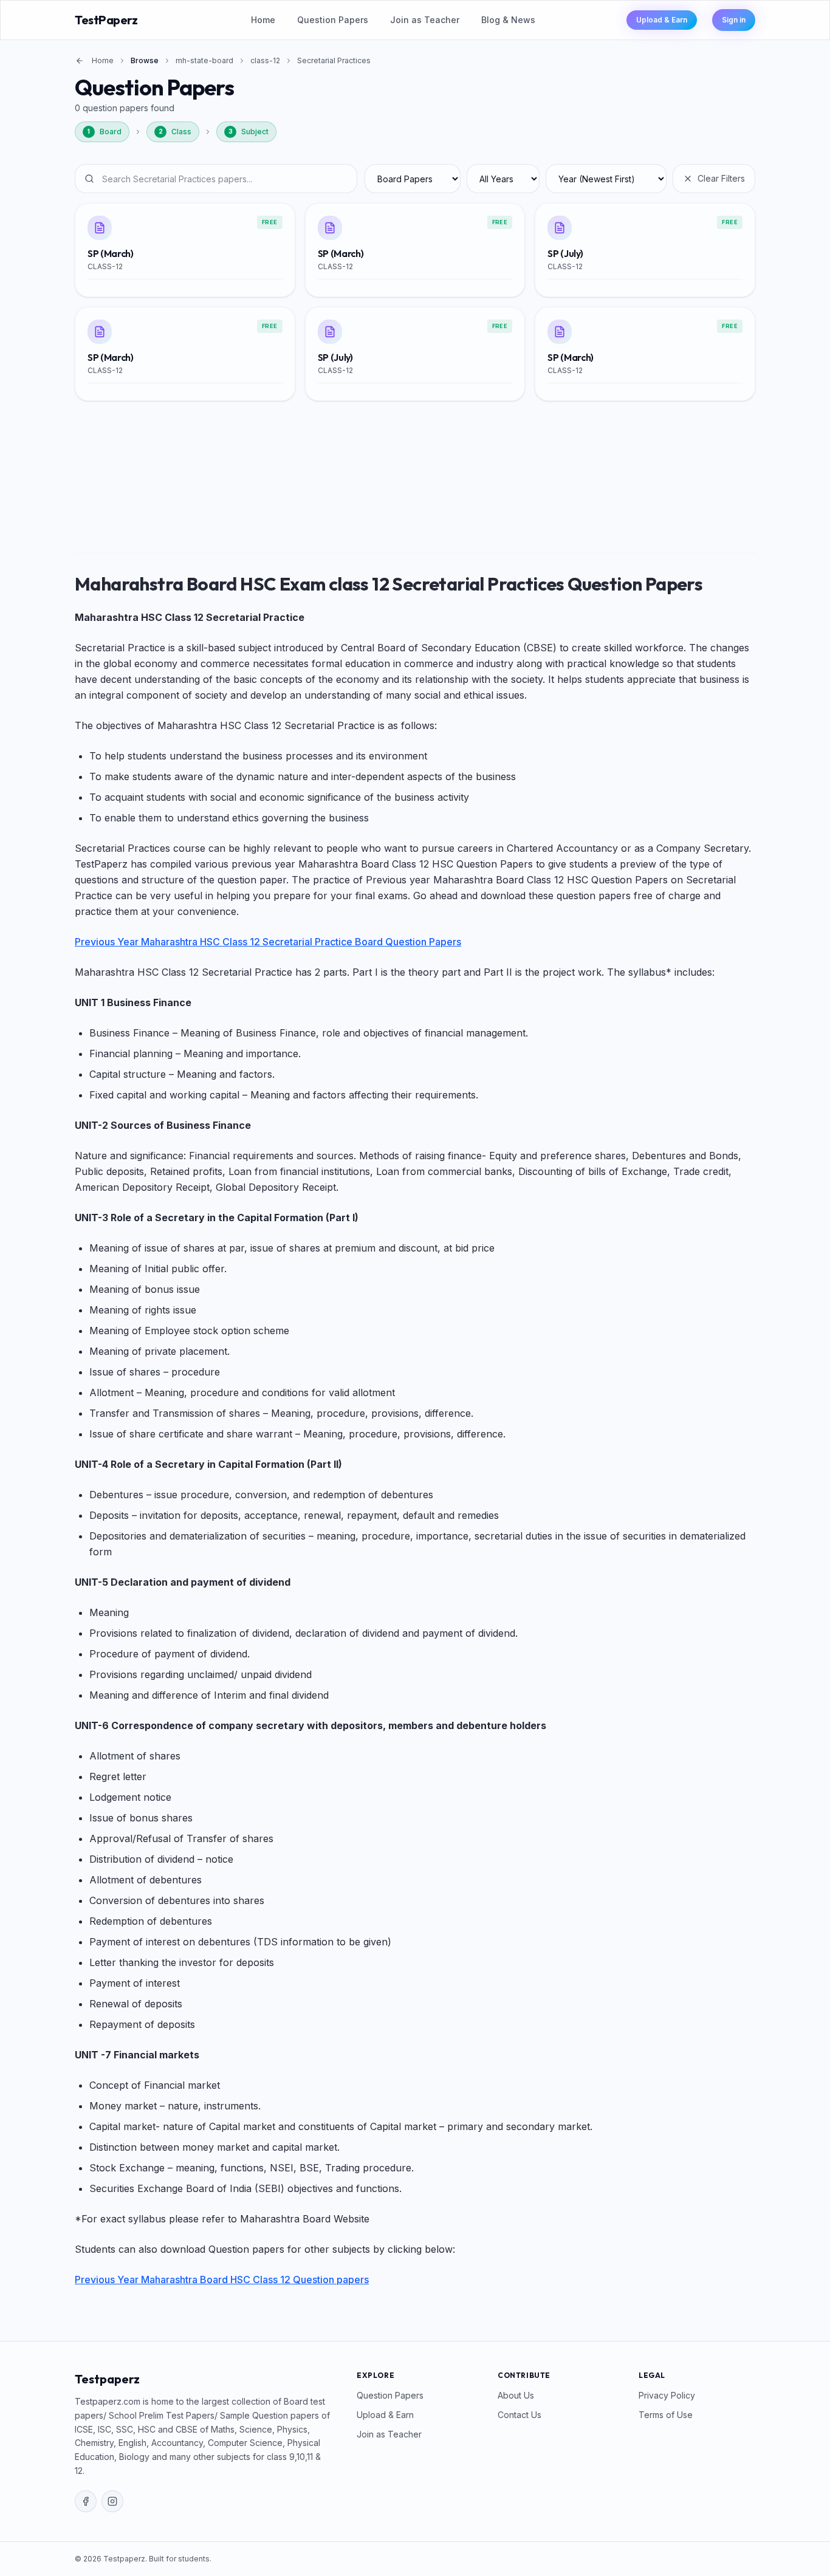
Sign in (734, 20)
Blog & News (508, 20)
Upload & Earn (662, 20)
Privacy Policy (667, 2395)
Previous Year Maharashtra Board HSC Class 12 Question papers (222, 2280)
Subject (249, 132)
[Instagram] (112, 2501)
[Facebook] (86, 2501)
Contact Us (520, 2415)
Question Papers (333, 20)
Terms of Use (666, 2415)
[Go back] (80, 61)
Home (263, 20)
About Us (516, 2395)
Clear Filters (721, 178)
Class (175, 132)
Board (105, 132)
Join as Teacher (425, 20)
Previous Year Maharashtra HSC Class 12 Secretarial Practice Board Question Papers (268, 942)
